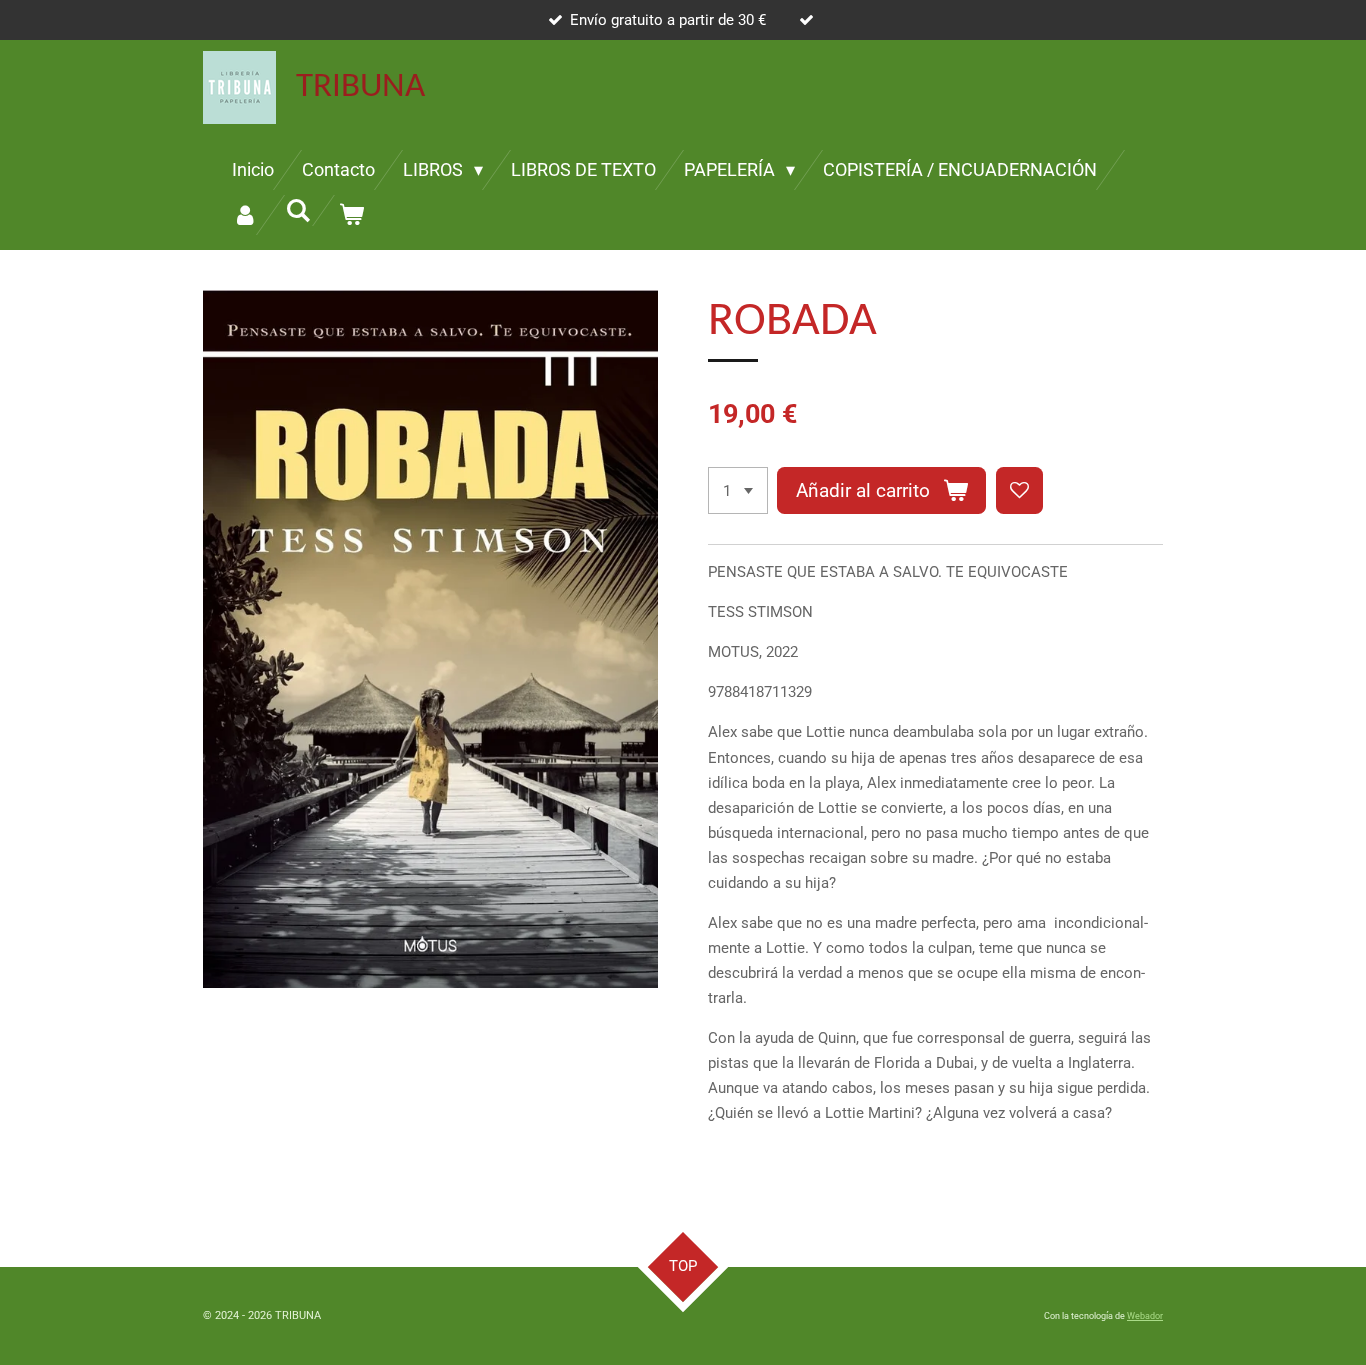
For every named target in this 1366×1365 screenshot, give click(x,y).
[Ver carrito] (350, 215)
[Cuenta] (244, 215)
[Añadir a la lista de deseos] (1019, 490)
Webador (1145, 1316)
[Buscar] (297, 210)
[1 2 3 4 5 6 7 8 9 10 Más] (738, 490)
